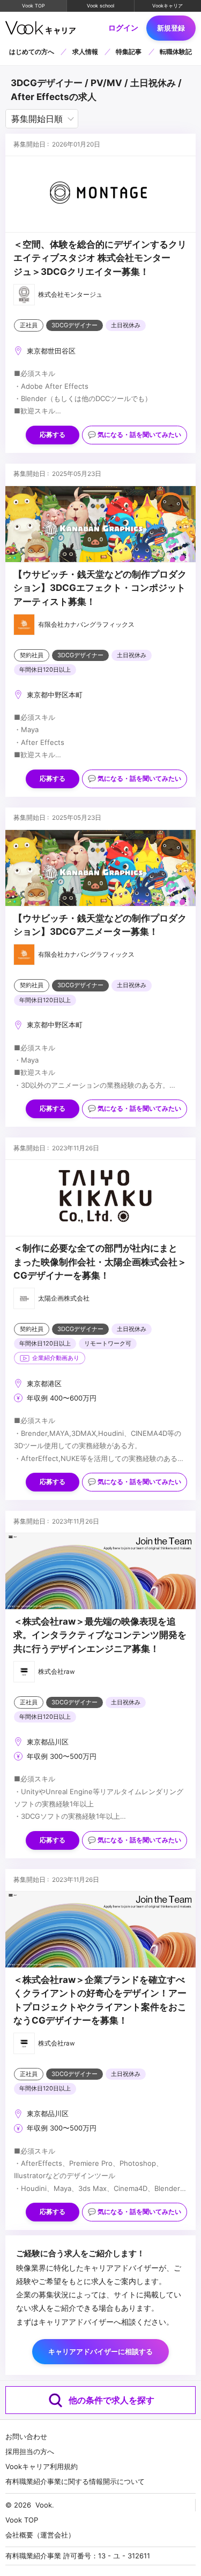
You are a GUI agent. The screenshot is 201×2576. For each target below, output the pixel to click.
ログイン (123, 28)
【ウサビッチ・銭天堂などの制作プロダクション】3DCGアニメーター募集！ (100, 925)
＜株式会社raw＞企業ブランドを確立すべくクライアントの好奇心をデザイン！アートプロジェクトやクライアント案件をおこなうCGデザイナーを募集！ (100, 2000)
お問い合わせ (26, 2436)
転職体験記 (176, 52)
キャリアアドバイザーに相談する (100, 2351)
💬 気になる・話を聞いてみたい (135, 435)
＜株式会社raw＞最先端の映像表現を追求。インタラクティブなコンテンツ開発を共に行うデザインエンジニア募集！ (100, 1635)
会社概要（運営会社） (40, 2535)
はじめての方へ (32, 52)
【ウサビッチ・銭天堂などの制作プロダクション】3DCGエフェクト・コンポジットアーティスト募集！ (100, 588)
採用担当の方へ (30, 2451)
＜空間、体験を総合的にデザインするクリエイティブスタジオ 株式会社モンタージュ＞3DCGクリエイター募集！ (100, 258)
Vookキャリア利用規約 (42, 2466)
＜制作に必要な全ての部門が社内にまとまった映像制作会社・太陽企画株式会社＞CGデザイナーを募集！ (100, 1262)
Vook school (100, 6)
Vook (44, 2505)
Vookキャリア (167, 6)
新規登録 (171, 28)
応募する (53, 435)
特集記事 (129, 52)
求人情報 (85, 52)
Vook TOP (33, 6)
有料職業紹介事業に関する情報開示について (75, 2481)
